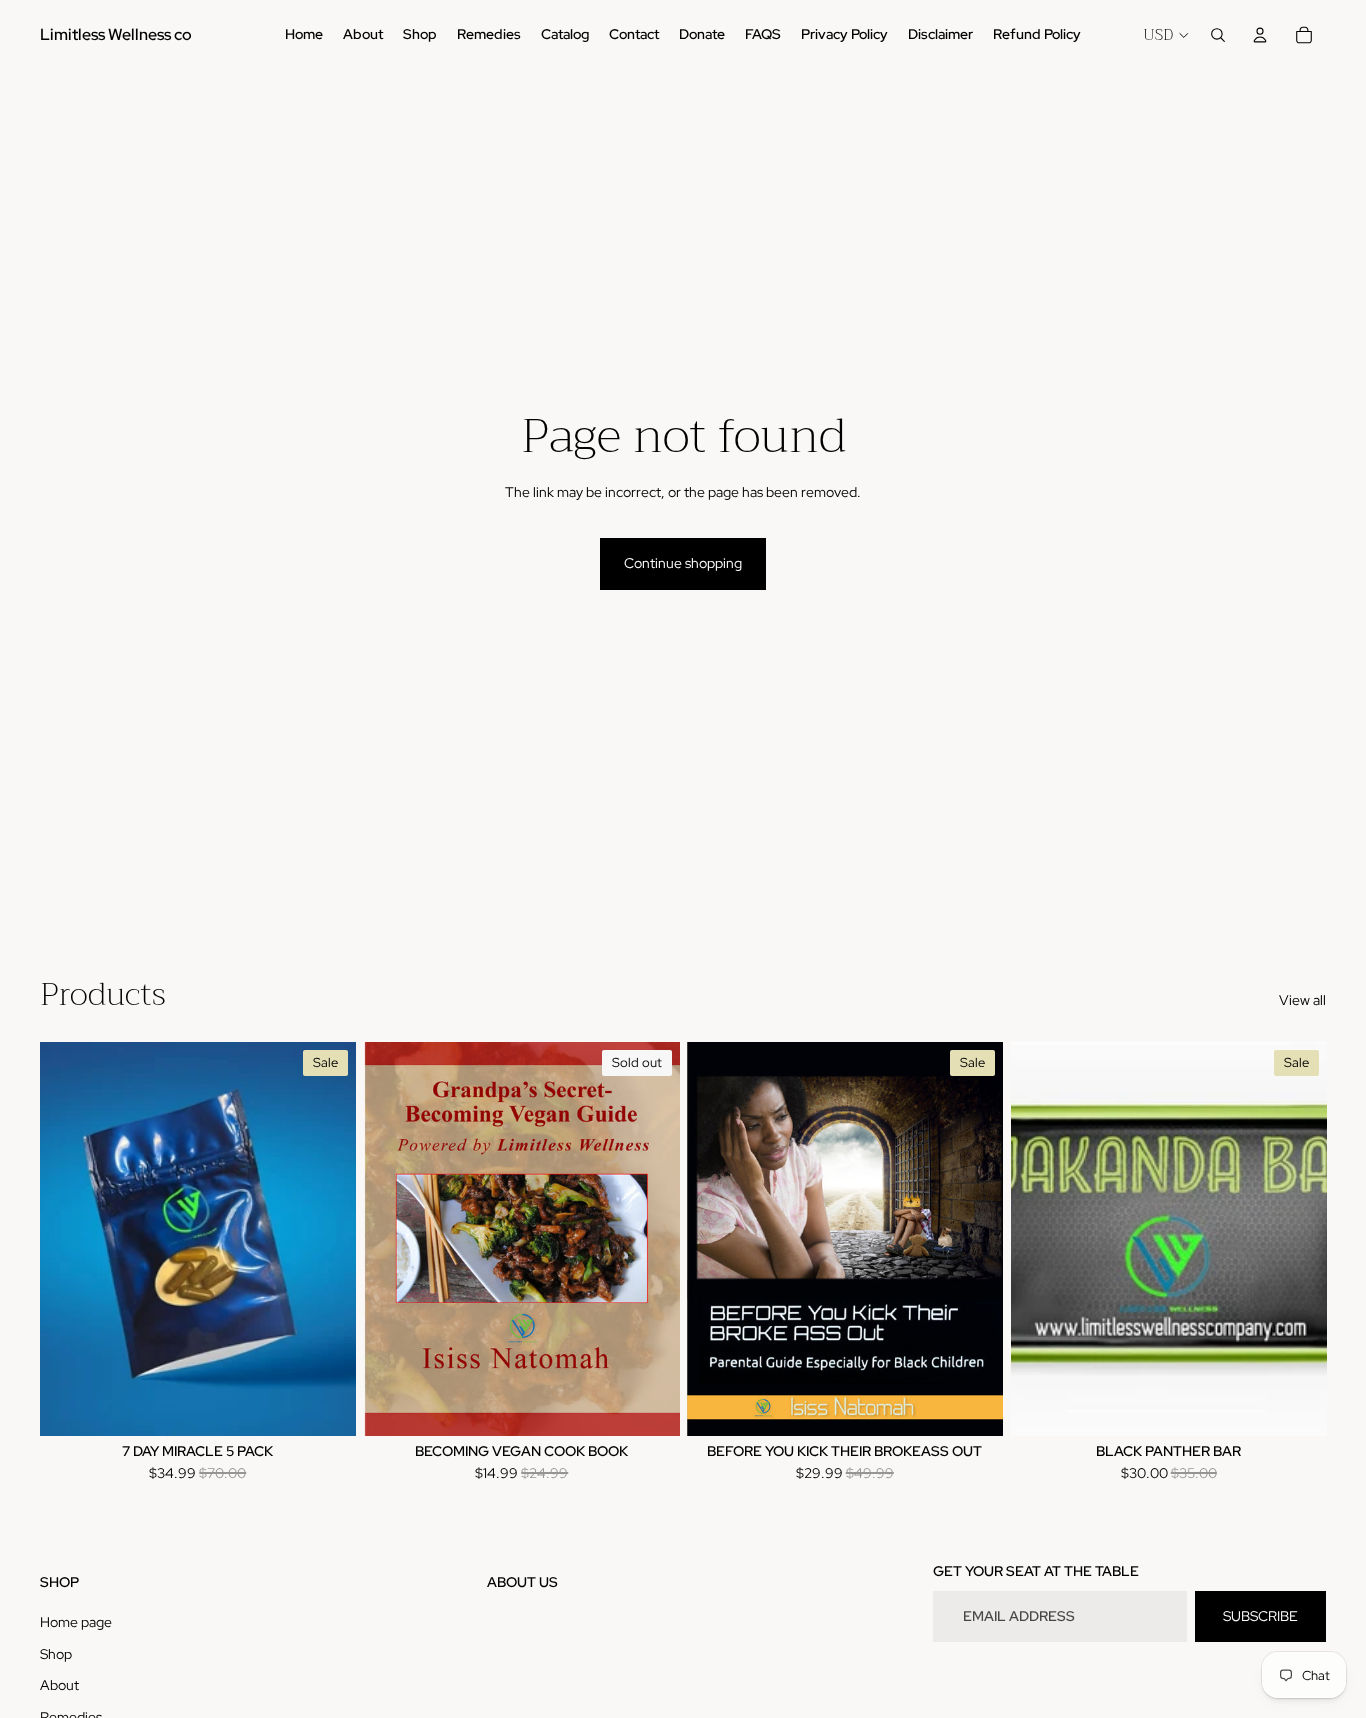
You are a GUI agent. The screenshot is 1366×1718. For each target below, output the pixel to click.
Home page (76, 1622)
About (59, 1685)
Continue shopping (683, 563)
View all (1302, 1000)
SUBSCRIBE (1260, 1616)
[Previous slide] (1041, 1239)
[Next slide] (1296, 1239)
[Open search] (1218, 35)
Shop (56, 1654)
